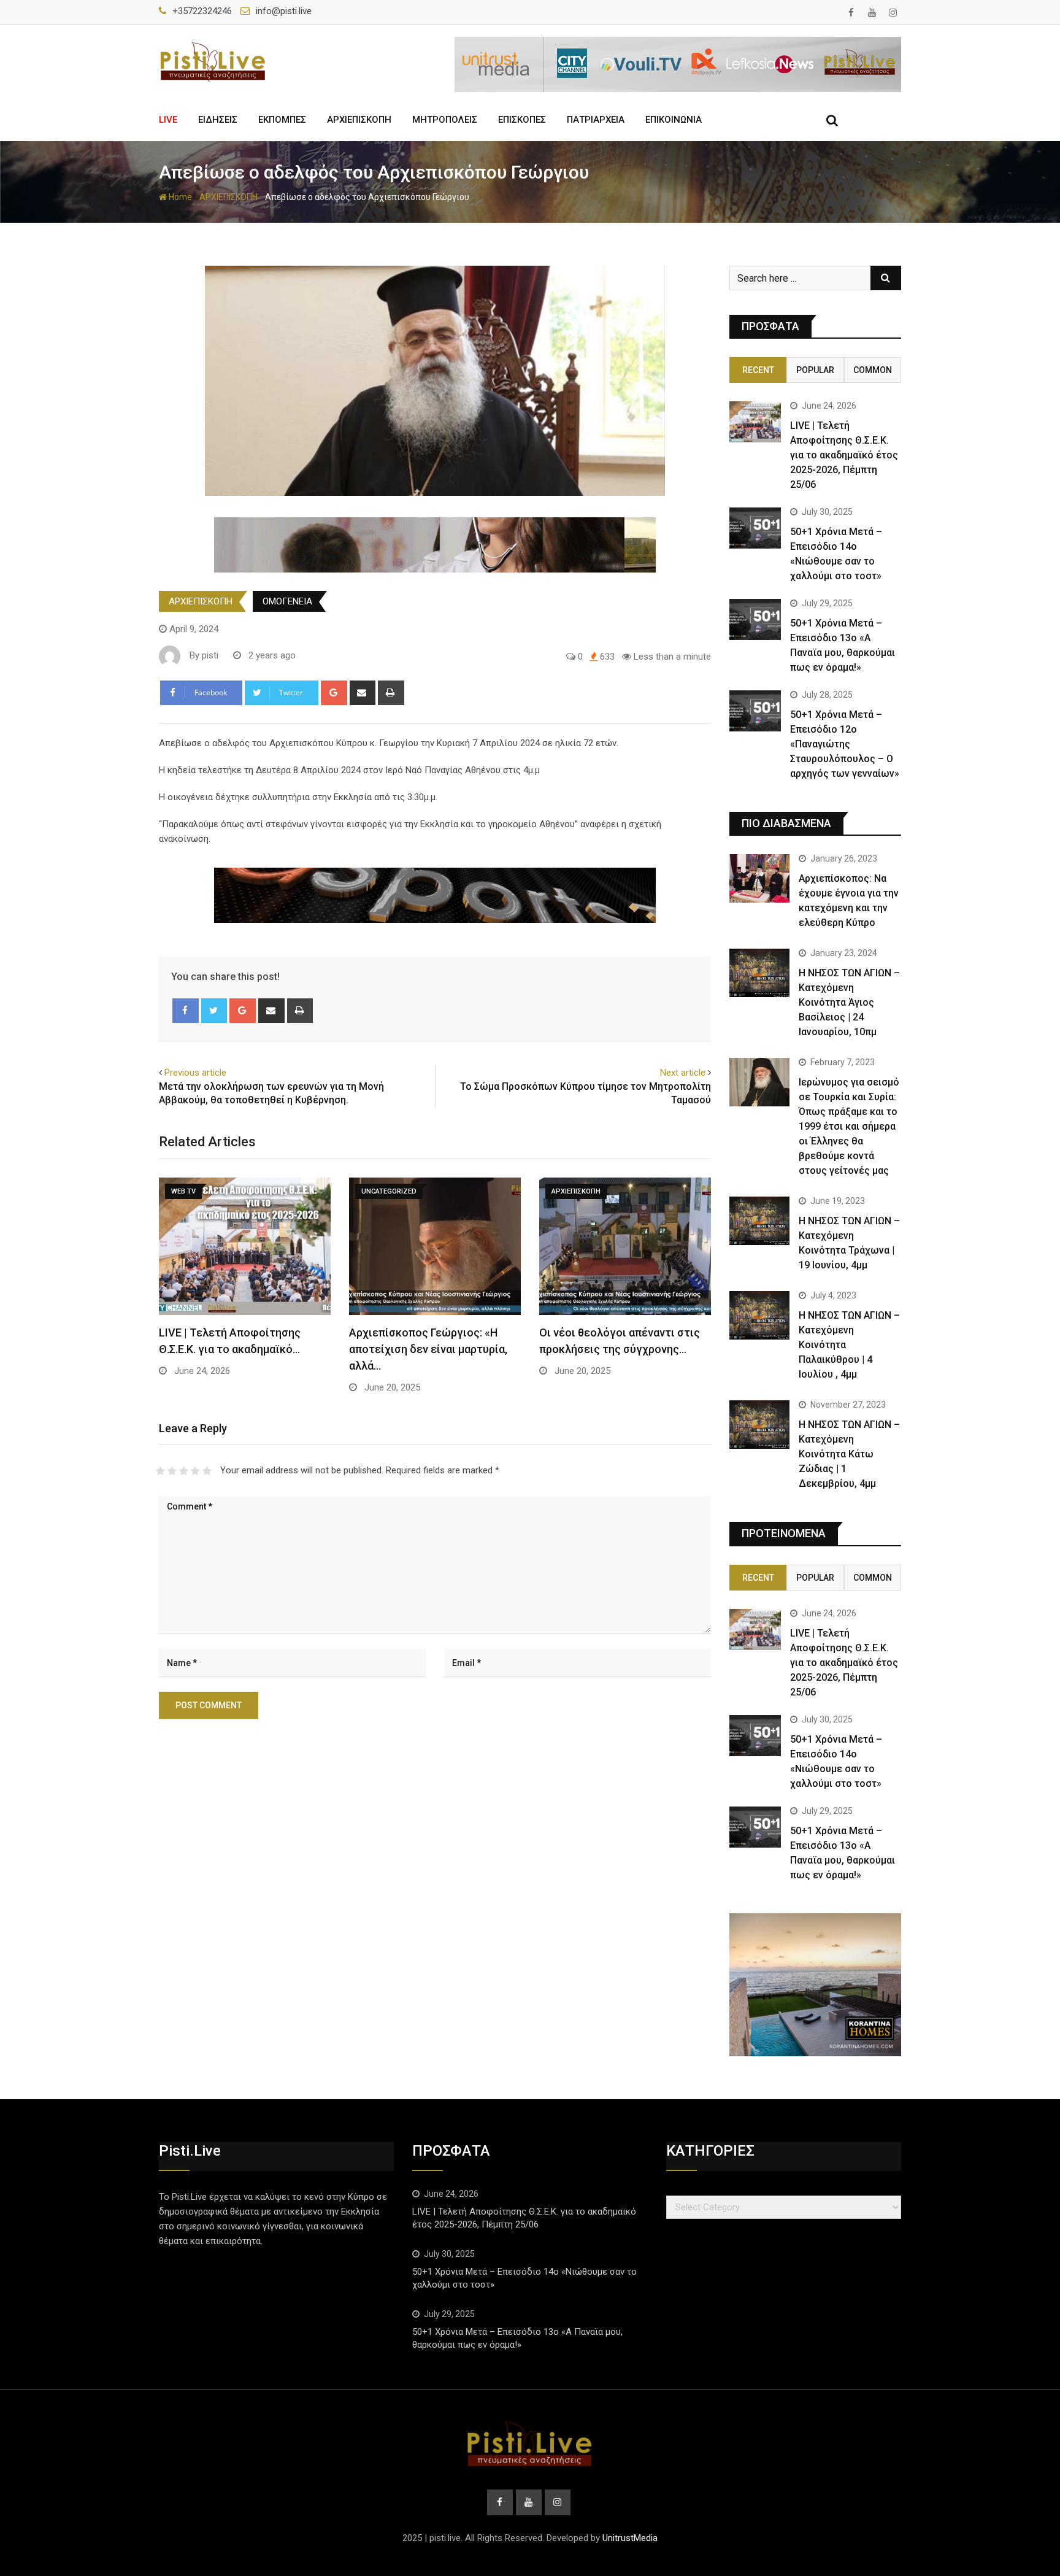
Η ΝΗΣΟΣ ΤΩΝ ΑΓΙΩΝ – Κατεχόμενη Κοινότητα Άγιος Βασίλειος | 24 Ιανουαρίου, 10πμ (849, 1002)
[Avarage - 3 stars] (184, 1471)
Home (179, 197)
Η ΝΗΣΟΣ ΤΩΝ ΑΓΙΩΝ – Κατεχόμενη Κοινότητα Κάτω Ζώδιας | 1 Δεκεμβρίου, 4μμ (849, 1454)
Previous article (195, 1073)
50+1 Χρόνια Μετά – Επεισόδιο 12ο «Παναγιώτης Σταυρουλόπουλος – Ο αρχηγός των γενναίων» (845, 744)
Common (873, 370)
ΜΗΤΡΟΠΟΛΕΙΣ (445, 120)
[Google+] (334, 693)
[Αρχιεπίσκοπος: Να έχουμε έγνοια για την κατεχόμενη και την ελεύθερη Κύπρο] (759, 878)
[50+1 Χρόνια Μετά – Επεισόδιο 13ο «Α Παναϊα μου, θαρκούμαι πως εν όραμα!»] (755, 619)
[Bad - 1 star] (160, 1471)
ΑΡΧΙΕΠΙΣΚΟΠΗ (359, 120)
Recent (758, 370)
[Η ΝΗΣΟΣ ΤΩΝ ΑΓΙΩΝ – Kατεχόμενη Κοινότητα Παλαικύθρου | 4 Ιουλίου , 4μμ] (759, 1315)
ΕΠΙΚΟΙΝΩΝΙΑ (674, 120)
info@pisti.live (284, 11)
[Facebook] (186, 1011)
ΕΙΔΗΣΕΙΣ (218, 120)
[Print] (391, 693)
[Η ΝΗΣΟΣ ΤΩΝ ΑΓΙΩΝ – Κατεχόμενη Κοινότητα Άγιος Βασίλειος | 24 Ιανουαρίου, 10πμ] (759, 973)
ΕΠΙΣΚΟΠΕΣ (522, 120)
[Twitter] (214, 1011)
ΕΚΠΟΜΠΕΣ (282, 120)
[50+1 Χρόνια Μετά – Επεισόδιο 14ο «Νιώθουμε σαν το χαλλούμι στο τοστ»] (755, 528)
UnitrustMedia (630, 2538)
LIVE (168, 120)
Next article (683, 1073)
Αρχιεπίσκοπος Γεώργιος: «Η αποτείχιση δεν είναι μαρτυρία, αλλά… (428, 1349)
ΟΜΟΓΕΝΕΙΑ (287, 601)
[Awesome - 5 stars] (207, 1471)
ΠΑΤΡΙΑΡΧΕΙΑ (596, 120)
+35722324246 (202, 11)
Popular (815, 370)
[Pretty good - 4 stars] (195, 1471)
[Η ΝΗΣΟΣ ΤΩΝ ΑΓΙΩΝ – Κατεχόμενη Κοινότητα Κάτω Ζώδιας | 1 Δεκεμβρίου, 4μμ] (759, 1424)
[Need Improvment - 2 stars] (172, 1471)
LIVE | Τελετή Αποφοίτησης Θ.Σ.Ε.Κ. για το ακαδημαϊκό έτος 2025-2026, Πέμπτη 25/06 (844, 455)
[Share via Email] (363, 693)
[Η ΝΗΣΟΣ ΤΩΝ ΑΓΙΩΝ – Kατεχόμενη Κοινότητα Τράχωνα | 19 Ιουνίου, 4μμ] (759, 1221)
